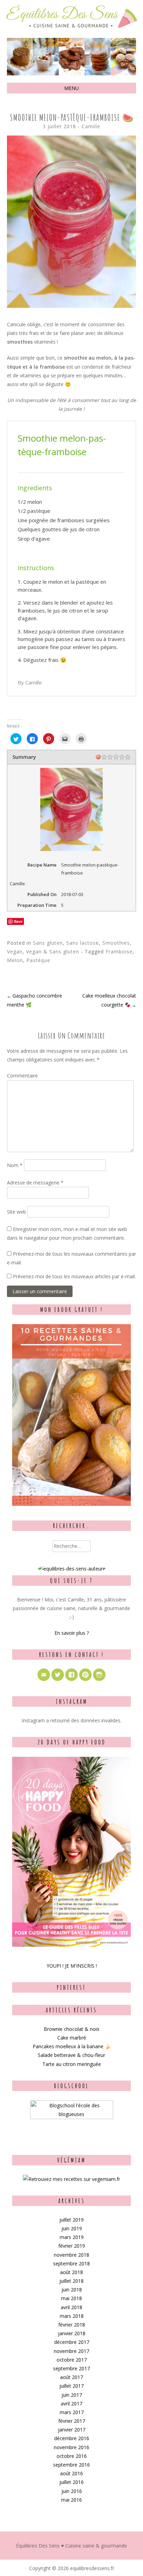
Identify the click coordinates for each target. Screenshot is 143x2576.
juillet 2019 (71, 2220)
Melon (15, 960)
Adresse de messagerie (35, 1183)
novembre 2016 (71, 2447)
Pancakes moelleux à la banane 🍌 (72, 2046)
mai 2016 (71, 2500)
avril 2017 (71, 2403)
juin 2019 (72, 2228)
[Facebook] (71, 1675)
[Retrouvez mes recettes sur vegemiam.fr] (71, 2179)
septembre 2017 (71, 2368)
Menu (71, 88)
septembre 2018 (71, 2263)
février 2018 (72, 2325)
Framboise (119, 951)
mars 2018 (72, 2316)
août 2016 (71, 2473)
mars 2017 (72, 2412)
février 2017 (72, 2421)
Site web (16, 1212)
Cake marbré (72, 2038)
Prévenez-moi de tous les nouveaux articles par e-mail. (74, 1276)
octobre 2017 (72, 2360)
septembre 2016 (71, 2465)
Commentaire (22, 1076)
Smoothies (116, 943)
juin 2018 (72, 2290)
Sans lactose (83, 943)
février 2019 (72, 2246)
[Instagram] (99, 1675)
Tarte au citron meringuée (72, 2064)
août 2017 (71, 2377)
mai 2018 (71, 2298)
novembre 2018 (71, 2255)
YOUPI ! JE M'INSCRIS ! (72, 1966)
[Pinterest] (85, 1675)
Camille (91, 126)
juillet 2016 (71, 2482)
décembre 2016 (72, 2438)
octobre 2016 (72, 2456)
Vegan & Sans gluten (53, 951)
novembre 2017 (71, 2351)
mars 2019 (72, 2237)
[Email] (44, 1675)
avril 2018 (71, 2307)
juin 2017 (72, 2395)
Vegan (15, 951)
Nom (15, 1165)
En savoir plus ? (72, 1633)
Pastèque (38, 960)
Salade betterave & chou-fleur (71, 2055)
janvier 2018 (72, 2333)
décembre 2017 (72, 2342)
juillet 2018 (71, 2281)
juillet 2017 (71, 2386)
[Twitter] (58, 1675)
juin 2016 (72, 2491)
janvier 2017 (72, 2430)
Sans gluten (48, 943)
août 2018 (71, 2272)
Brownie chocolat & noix (71, 2029)
